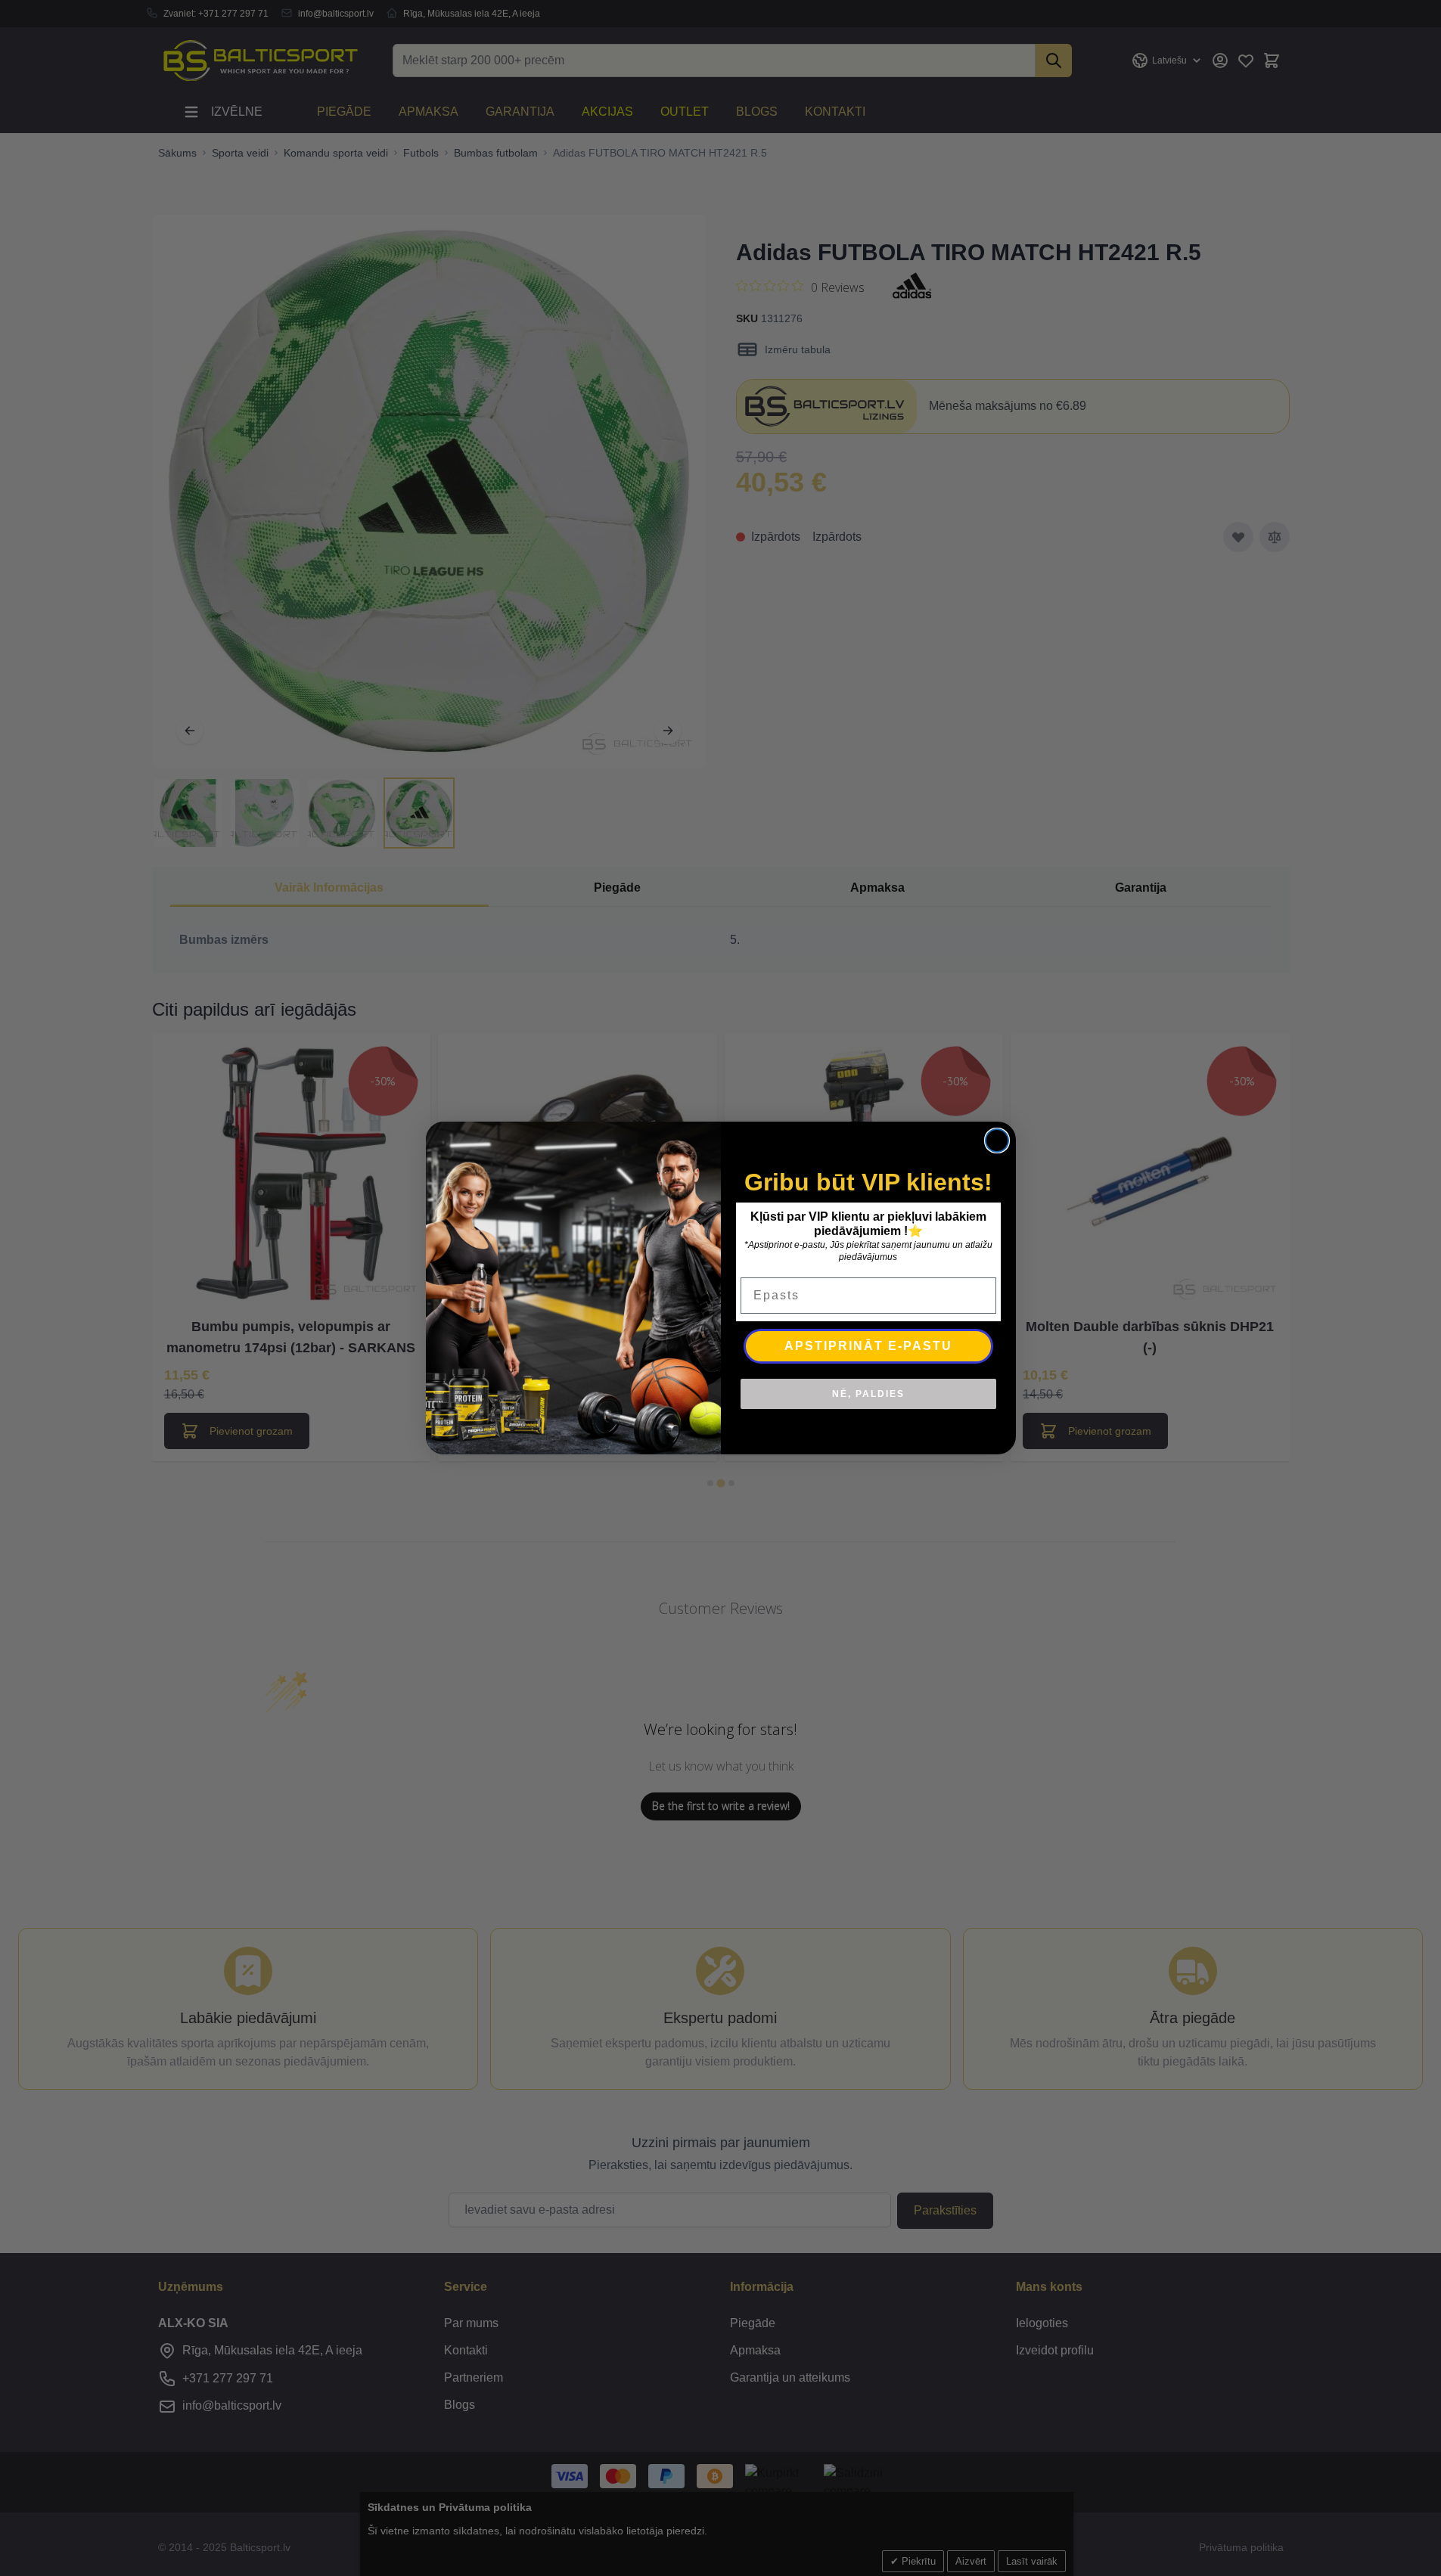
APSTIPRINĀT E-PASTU (868, 1346)
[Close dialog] (997, 1141)
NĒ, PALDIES (868, 1394)
